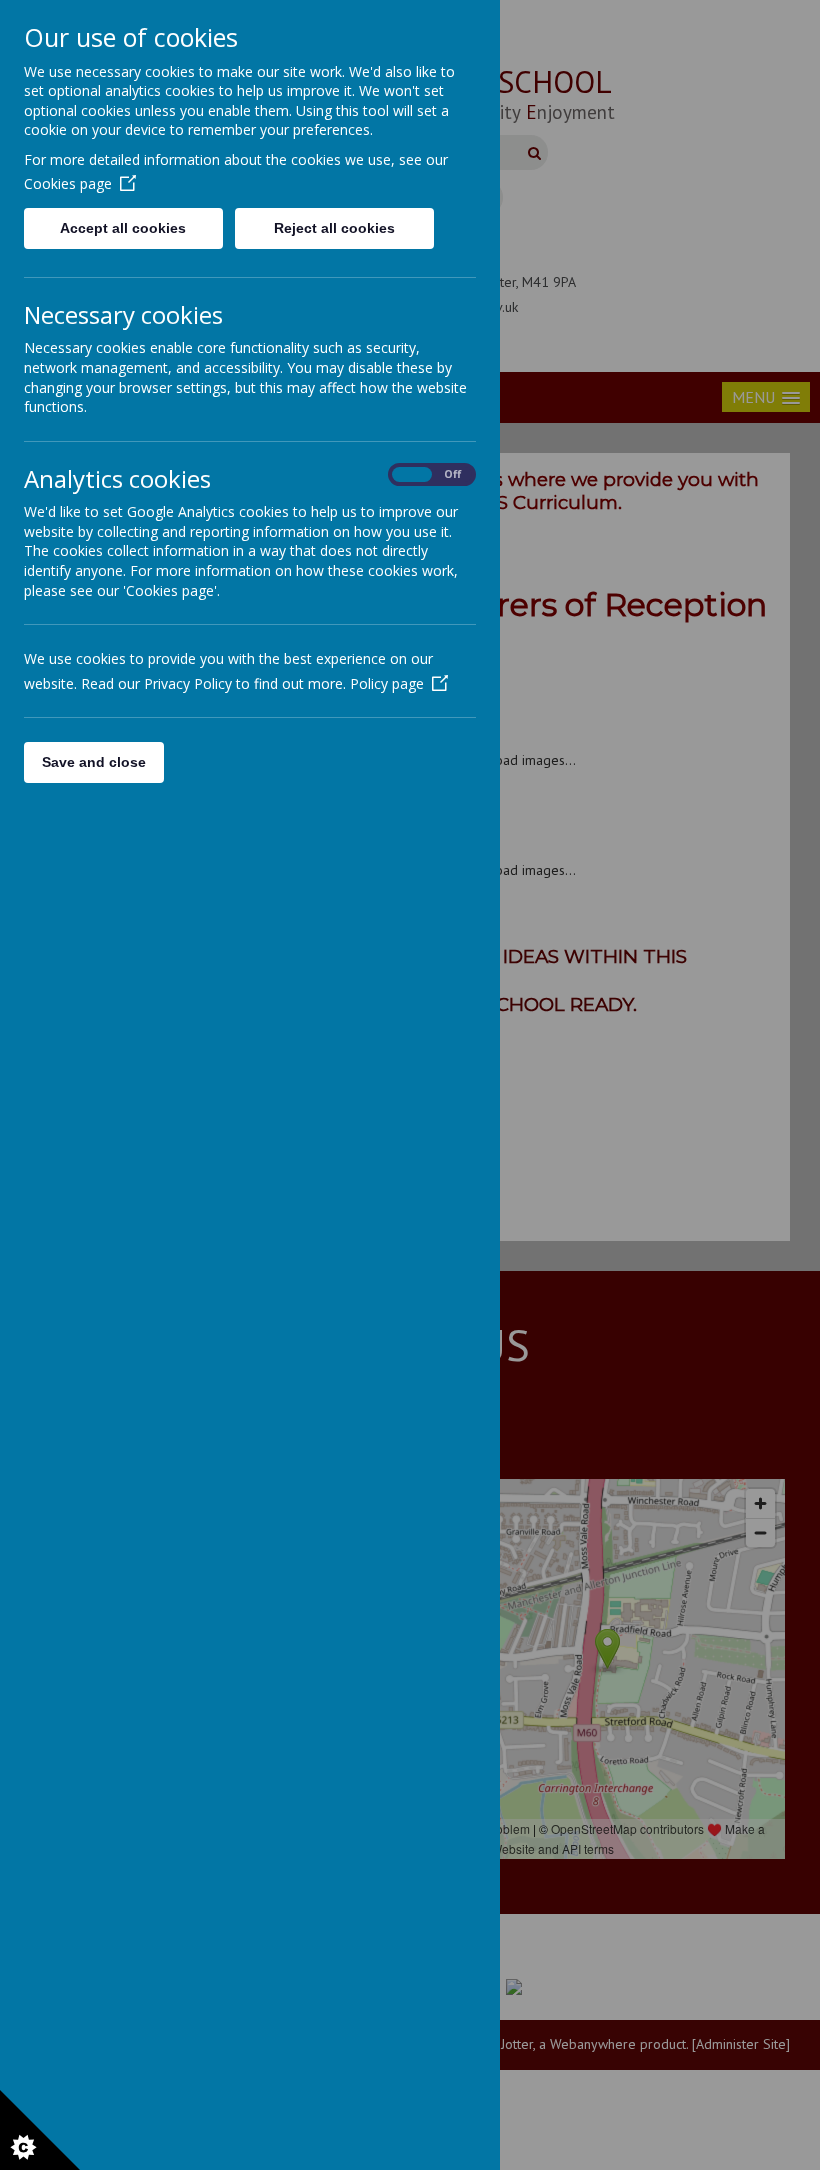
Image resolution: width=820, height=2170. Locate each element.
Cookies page (68, 183)
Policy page (387, 683)
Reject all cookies (334, 228)
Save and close (94, 762)
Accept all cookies (123, 228)
